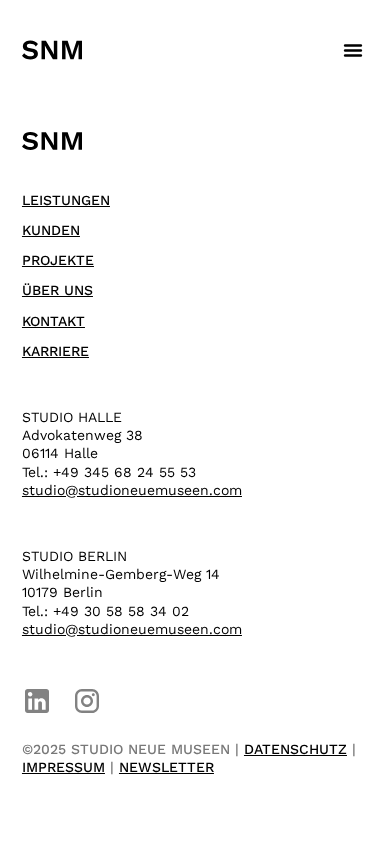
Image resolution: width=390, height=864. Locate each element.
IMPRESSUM (63, 767)
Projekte (58, 260)
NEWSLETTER (166, 767)
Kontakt (53, 321)
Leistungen (66, 200)
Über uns (57, 290)
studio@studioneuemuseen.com (132, 490)
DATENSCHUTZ (295, 749)
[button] (353, 50)
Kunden (51, 230)
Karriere (55, 351)
